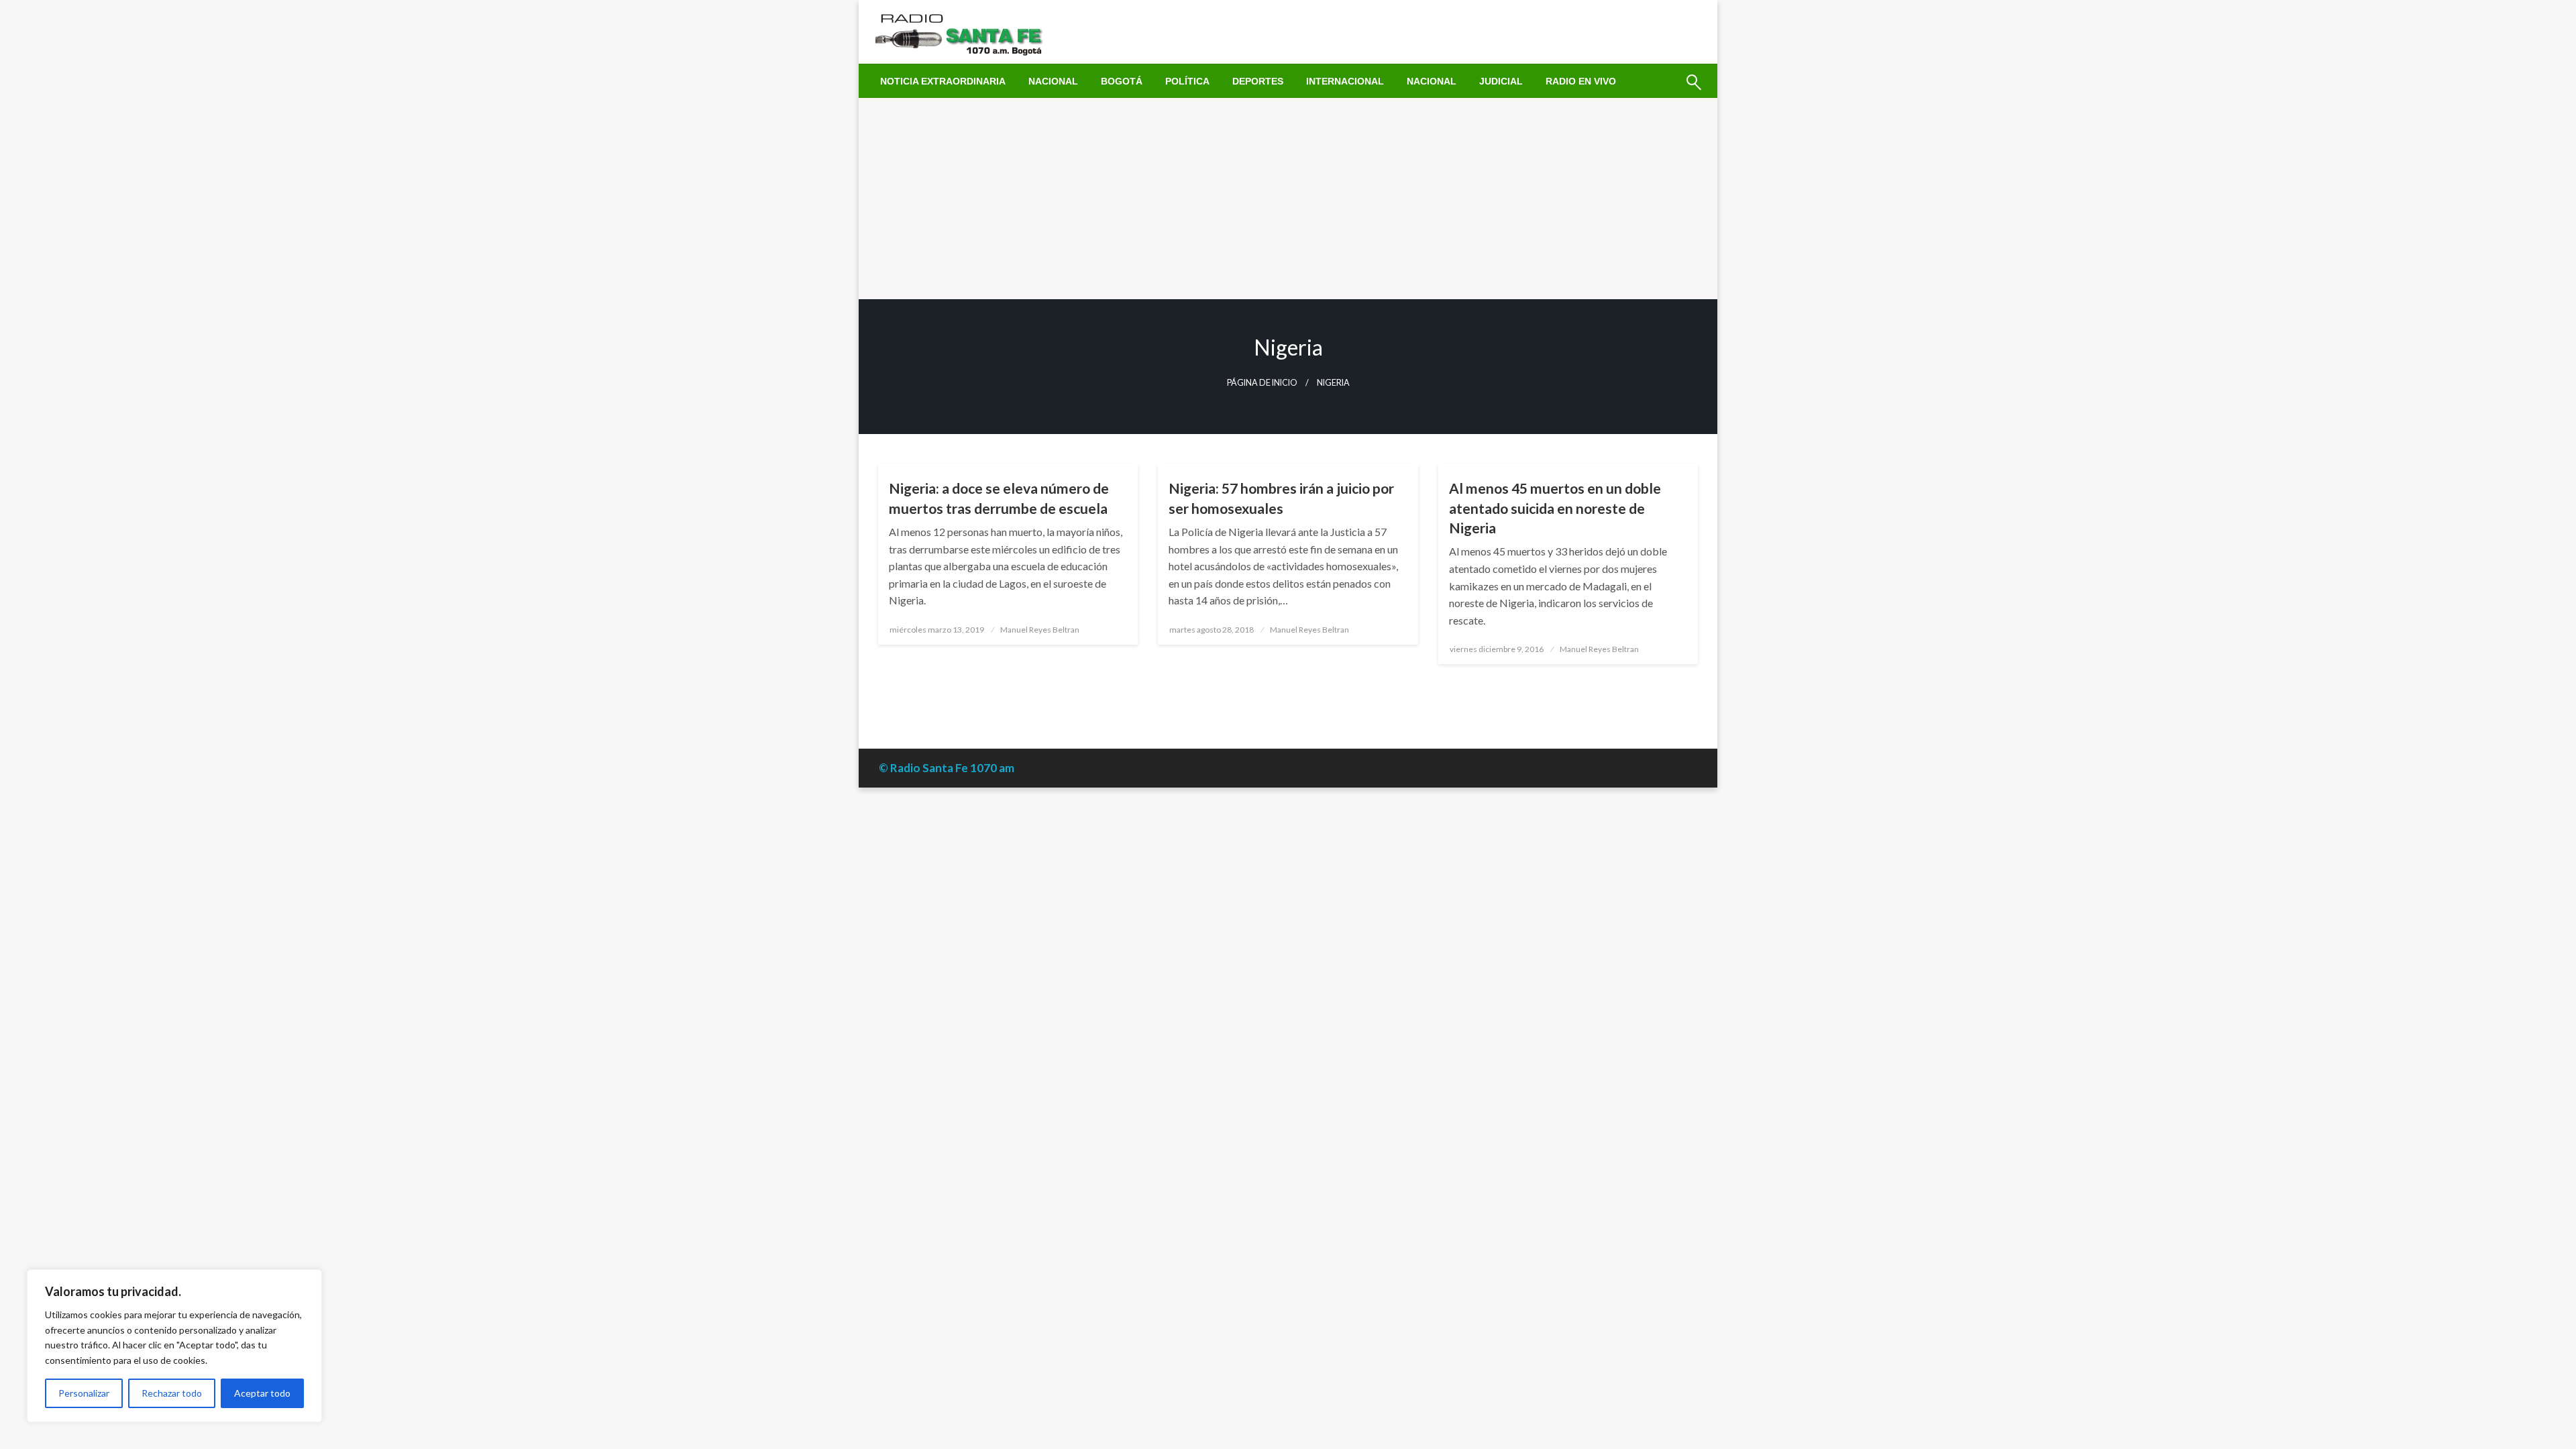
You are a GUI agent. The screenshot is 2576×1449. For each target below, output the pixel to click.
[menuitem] (943, 81)
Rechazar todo (172, 1393)
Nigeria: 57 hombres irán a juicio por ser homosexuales (1281, 498)
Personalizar (84, 1393)
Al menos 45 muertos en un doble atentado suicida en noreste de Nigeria (1555, 508)
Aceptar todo (262, 1393)
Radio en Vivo (1581, 81)
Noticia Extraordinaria (943, 81)
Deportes (1258, 81)
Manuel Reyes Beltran (1040, 630)
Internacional (1345, 81)
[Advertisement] (1288, 199)
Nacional (1053, 81)
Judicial (1501, 81)
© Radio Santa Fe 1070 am (947, 768)
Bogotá (1122, 81)
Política (1187, 81)
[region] (174, 1346)
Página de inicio (1262, 383)
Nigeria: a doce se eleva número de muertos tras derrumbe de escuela (999, 498)
